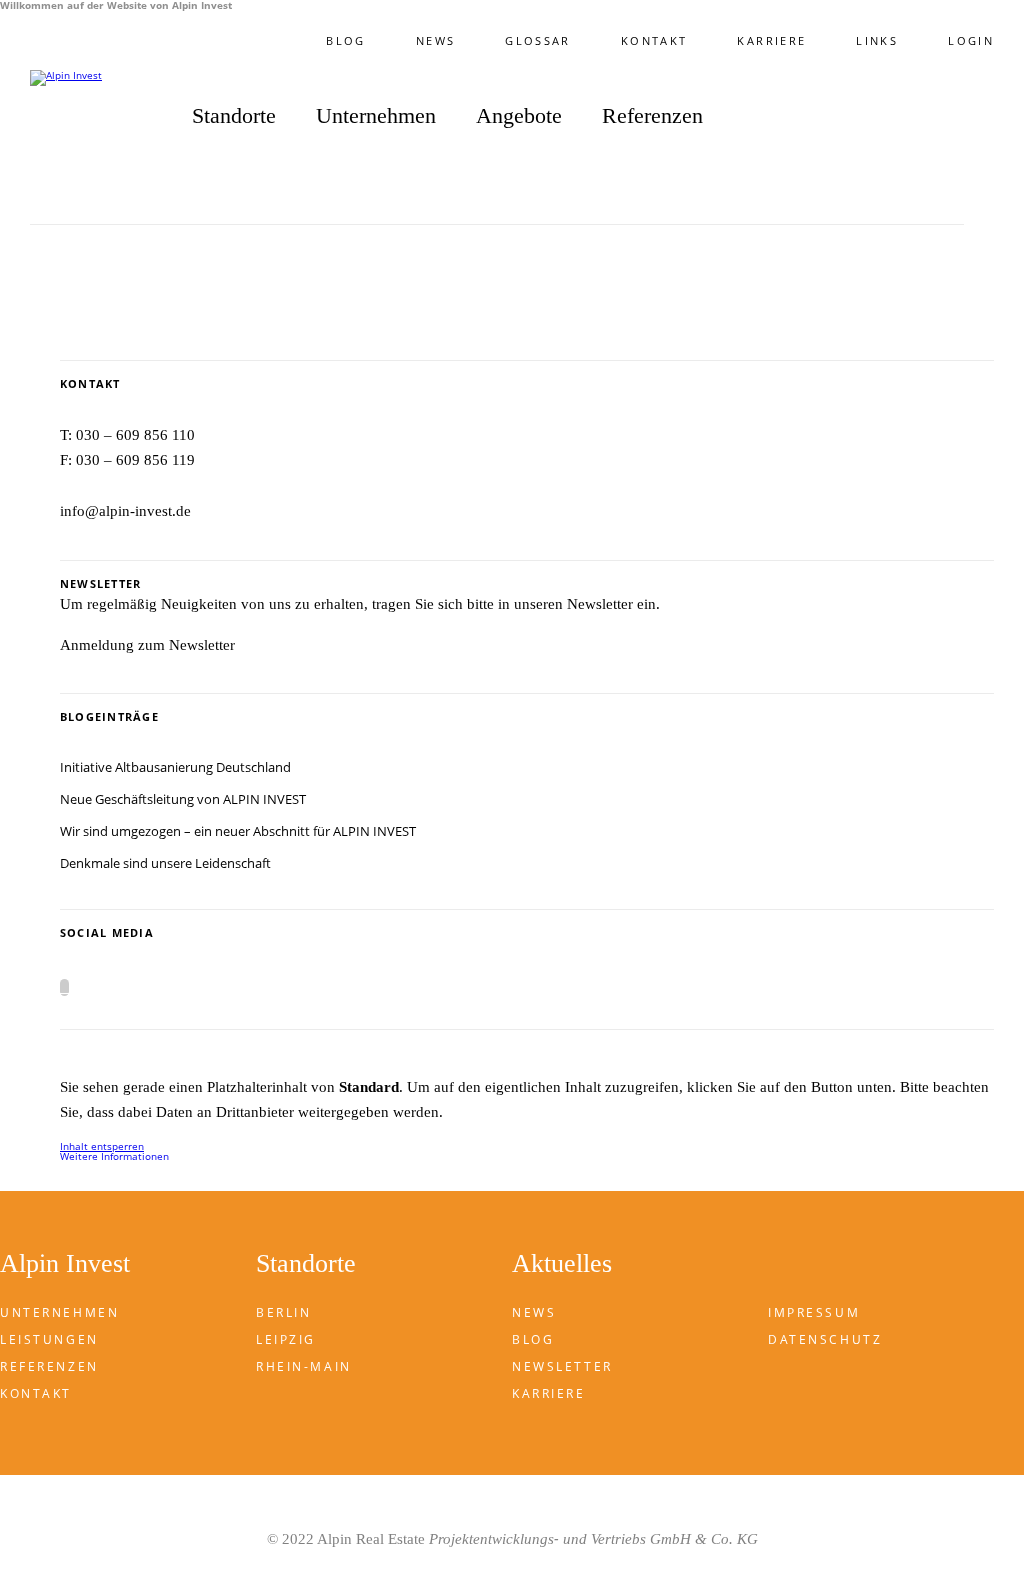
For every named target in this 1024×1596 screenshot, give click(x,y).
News (435, 40)
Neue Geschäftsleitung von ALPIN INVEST (183, 799)
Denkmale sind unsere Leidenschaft (165, 863)
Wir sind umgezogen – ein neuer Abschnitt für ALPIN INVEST (238, 831)
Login (971, 40)
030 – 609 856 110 (135, 435)
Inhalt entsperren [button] (102, 1146)
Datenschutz (825, 1339)
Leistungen (49, 1339)
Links (877, 40)
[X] (64, 987)
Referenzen (652, 116)
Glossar (538, 40)
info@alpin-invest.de (125, 511)
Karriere (771, 40)
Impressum (814, 1312)
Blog (345, 40)
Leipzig (286, 1339)
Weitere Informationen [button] (114, 1156)
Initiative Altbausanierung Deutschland (175, 767)
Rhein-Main (304, 1366)
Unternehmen (59, 1312)
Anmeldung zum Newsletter (147, 645)
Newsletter (562, 1366)
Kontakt (654, 40)
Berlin (283, 1312)
